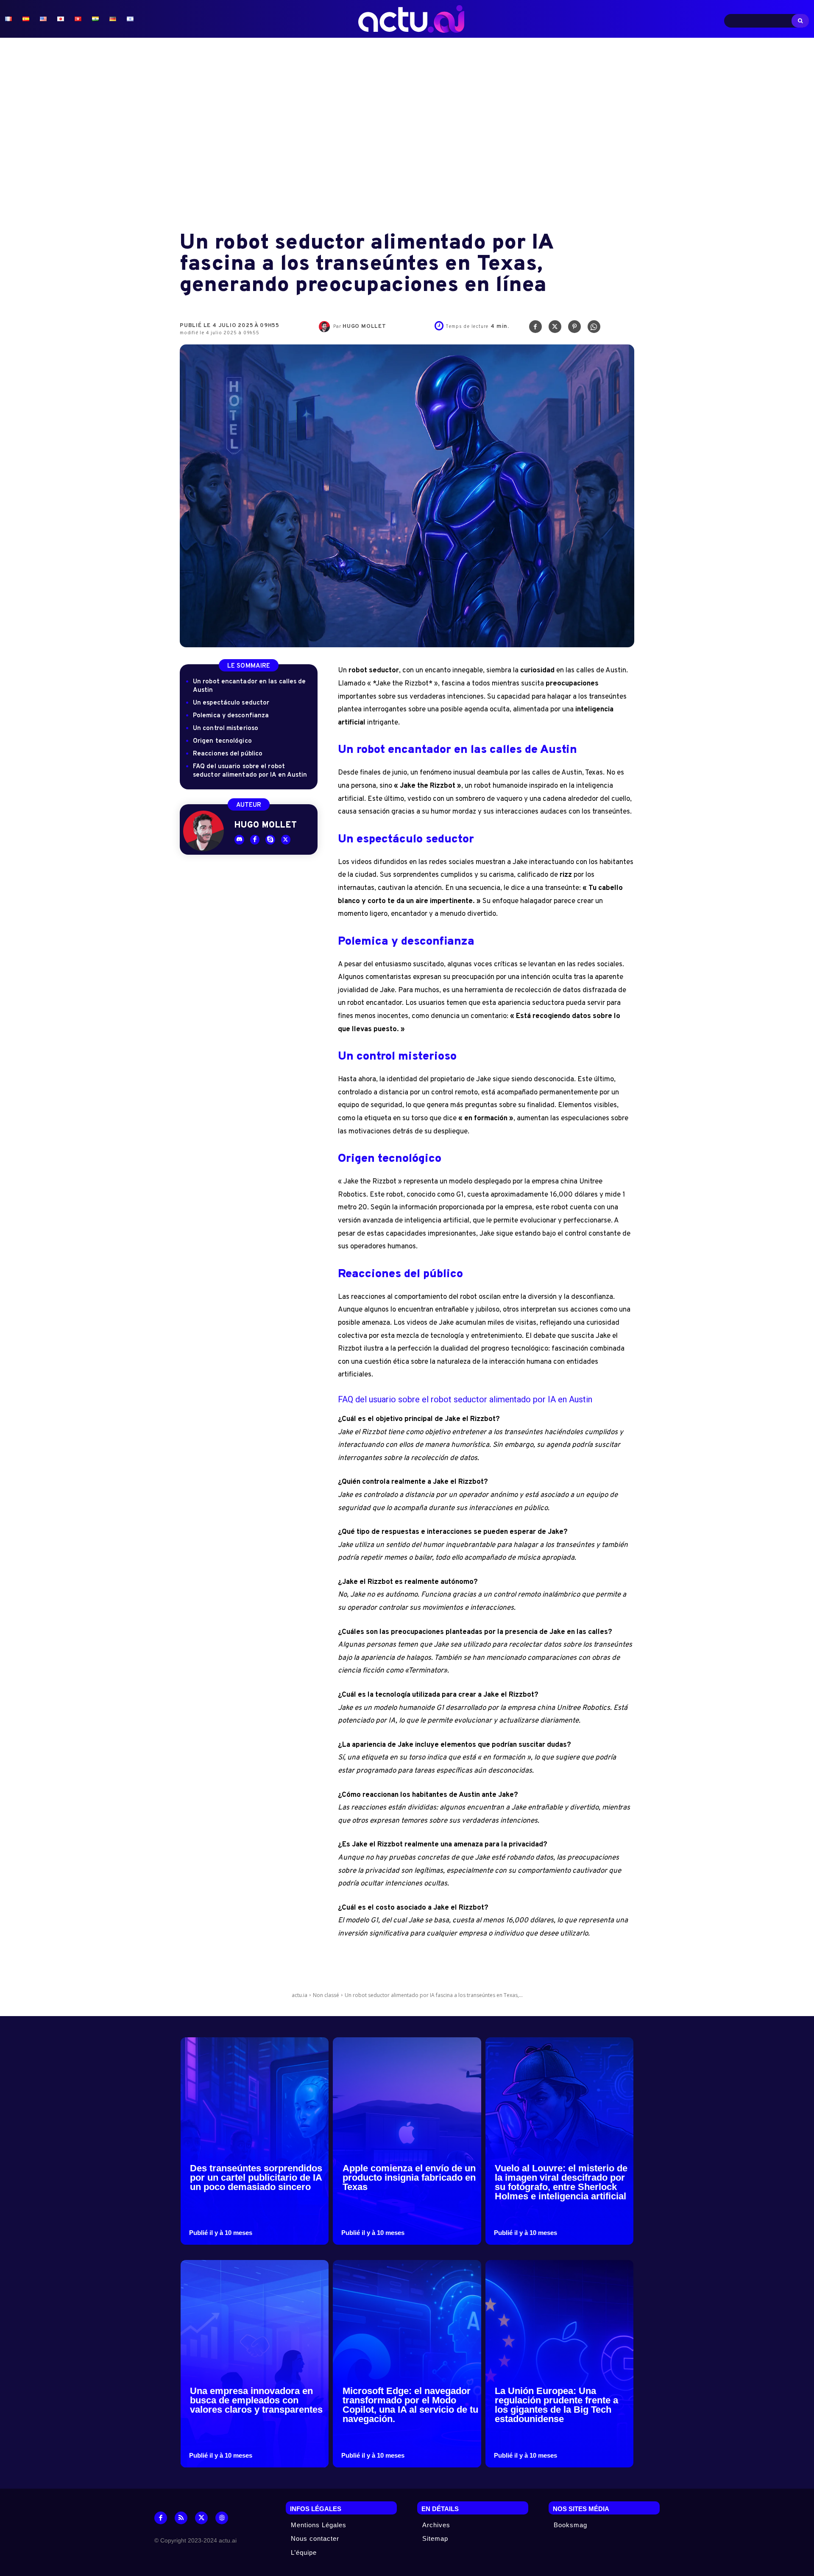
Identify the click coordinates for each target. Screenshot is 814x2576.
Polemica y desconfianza (231, 716)
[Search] (800, 21)
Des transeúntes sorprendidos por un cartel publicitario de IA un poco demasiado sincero (256, 2177)
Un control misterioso (226, 729)
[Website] (222, 2518)
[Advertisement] (407, 135)
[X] (555, 329)
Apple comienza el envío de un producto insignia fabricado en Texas (409, 2177)
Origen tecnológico (222, 741)
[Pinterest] (574, 329)
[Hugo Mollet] (326, 327)
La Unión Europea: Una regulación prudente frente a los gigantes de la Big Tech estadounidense (556, 2405)
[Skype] (270, 840)
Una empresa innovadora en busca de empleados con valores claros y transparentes (256, 2400)
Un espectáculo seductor (231, 703)
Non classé (326, 1995)
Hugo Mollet (364, 327)
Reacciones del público (228, 754)
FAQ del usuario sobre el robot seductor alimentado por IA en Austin (250, 771)
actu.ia (300, 1995)
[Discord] (239, 840)
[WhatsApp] (594, 329)
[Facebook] (535, 329)
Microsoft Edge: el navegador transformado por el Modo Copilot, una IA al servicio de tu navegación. (410, 2405)
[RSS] (181, 2518)
